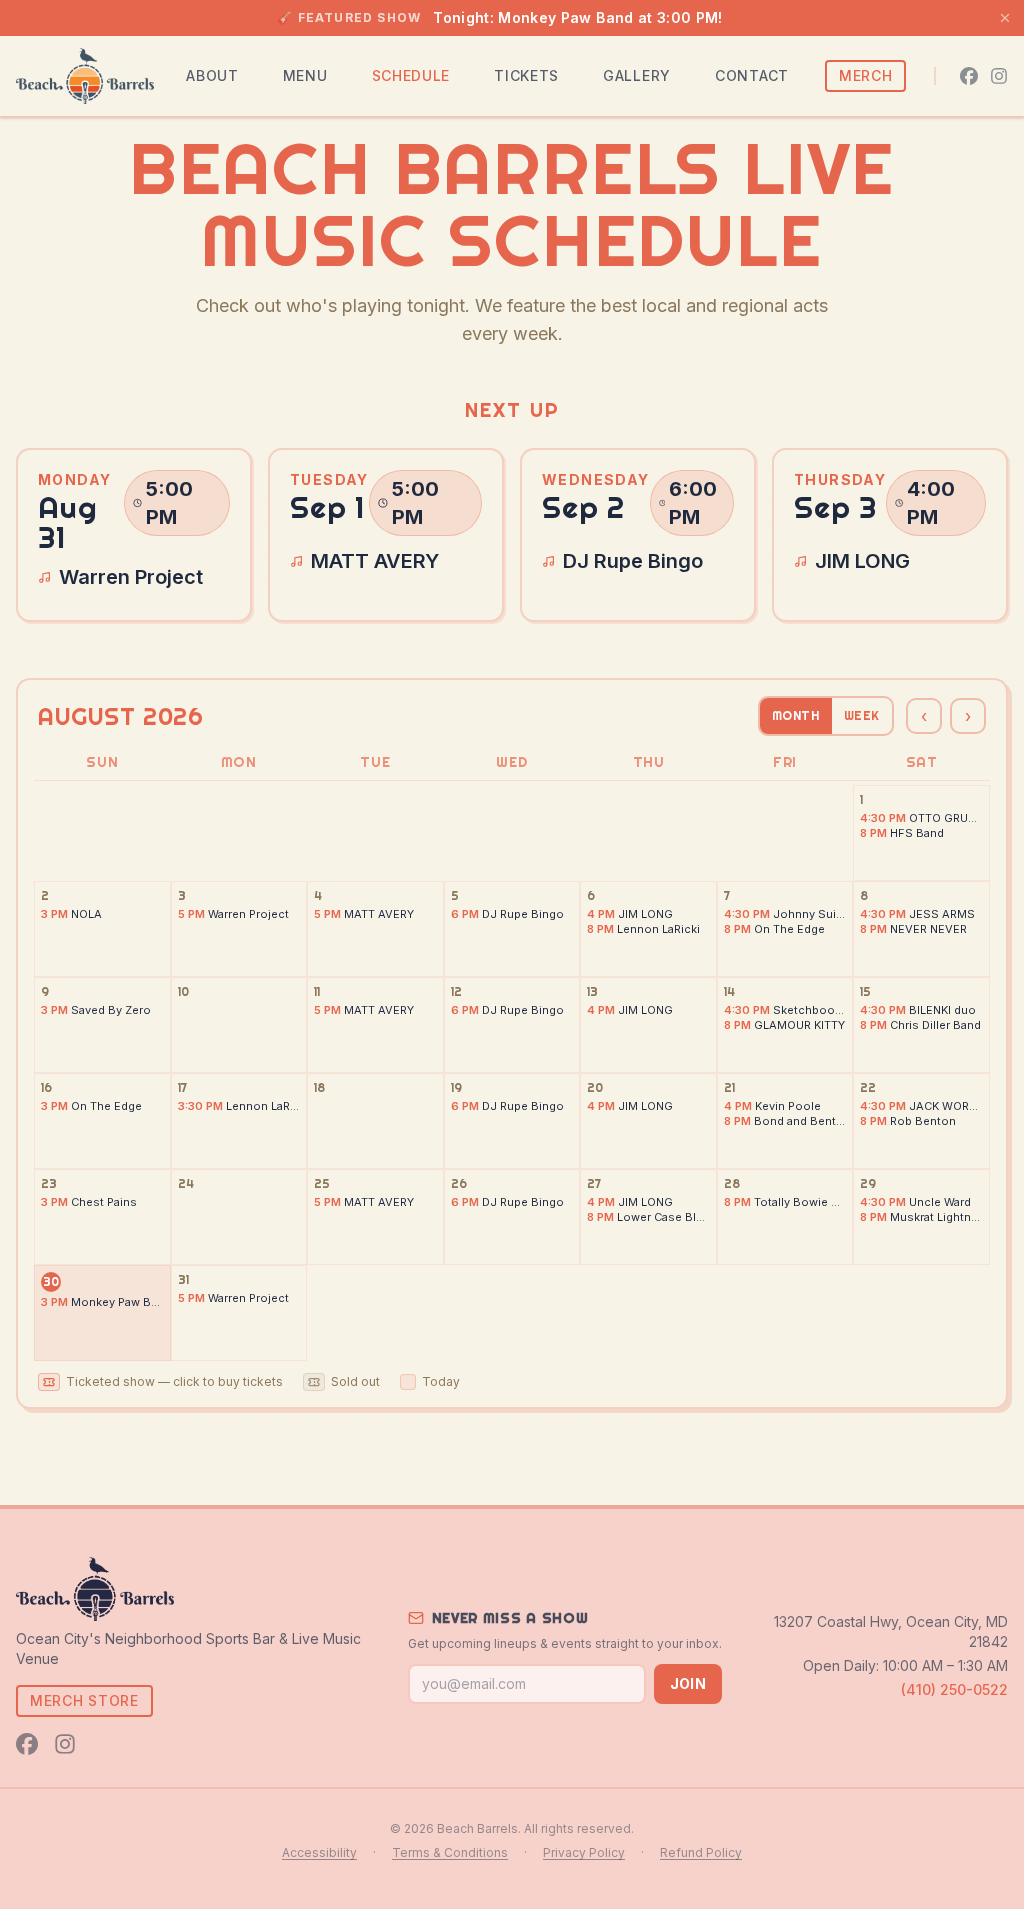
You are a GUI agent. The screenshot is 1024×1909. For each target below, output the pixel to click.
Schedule (411, 75)
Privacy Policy (584, 1852)
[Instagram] (999, 76)
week (862, 715)
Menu (305, 75)
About (212, 75)
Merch (866, 75)
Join (688, 1683)
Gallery (637, 75)
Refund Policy (701, 1852)
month (796, 715)
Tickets (526, 75)
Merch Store (84, 1700)
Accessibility (319, 1852)
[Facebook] (969, 76)
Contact (752, 75)
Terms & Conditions (450, 1852)
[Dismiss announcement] (1005, 18)
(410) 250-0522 (954, 1689)
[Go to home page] (85, 76)
